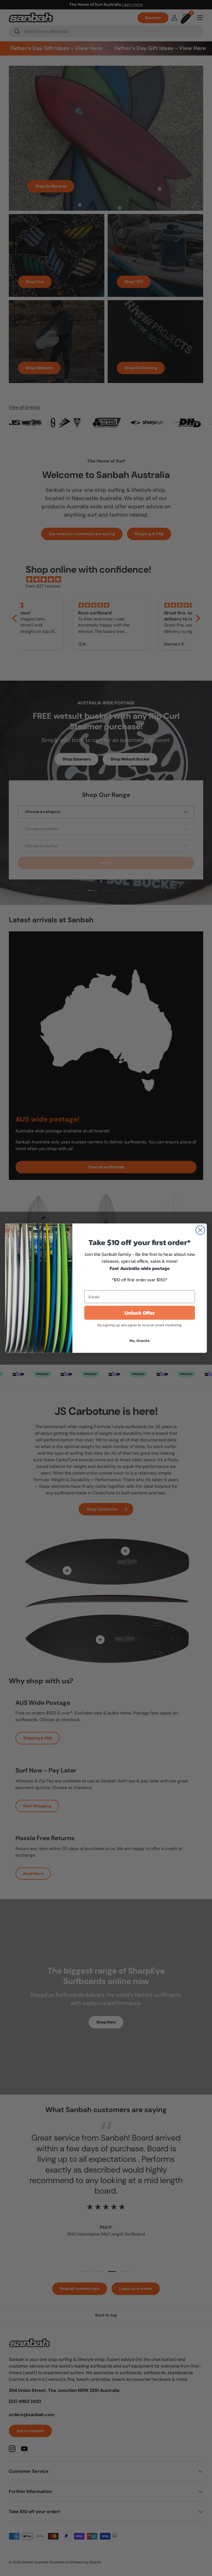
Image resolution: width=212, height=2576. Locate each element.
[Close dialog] (200, 1230)
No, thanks (140, 1340)
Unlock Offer (140, 1312)
